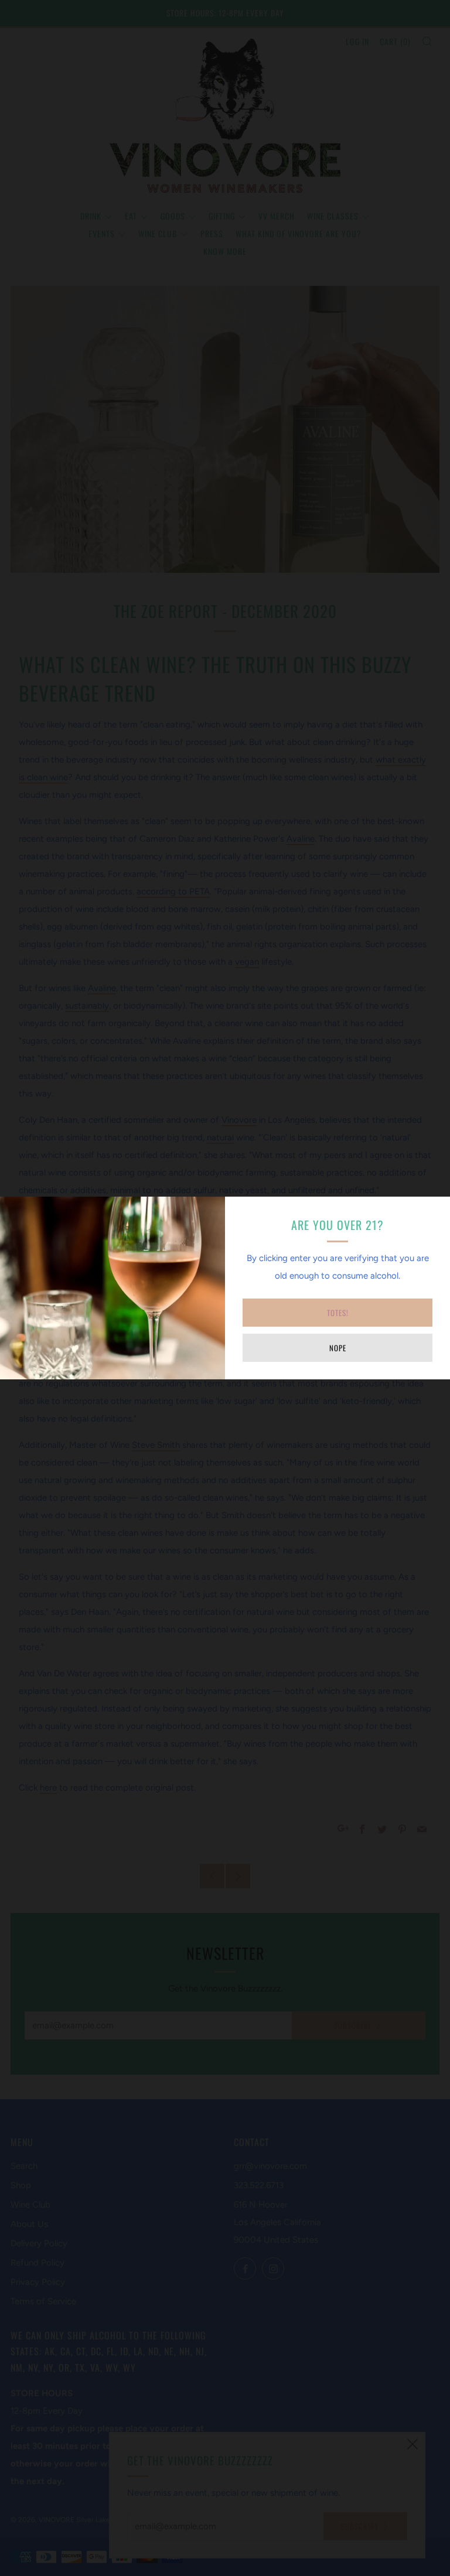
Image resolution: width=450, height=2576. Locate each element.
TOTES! (338, 1313)
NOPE (338, 1348)
